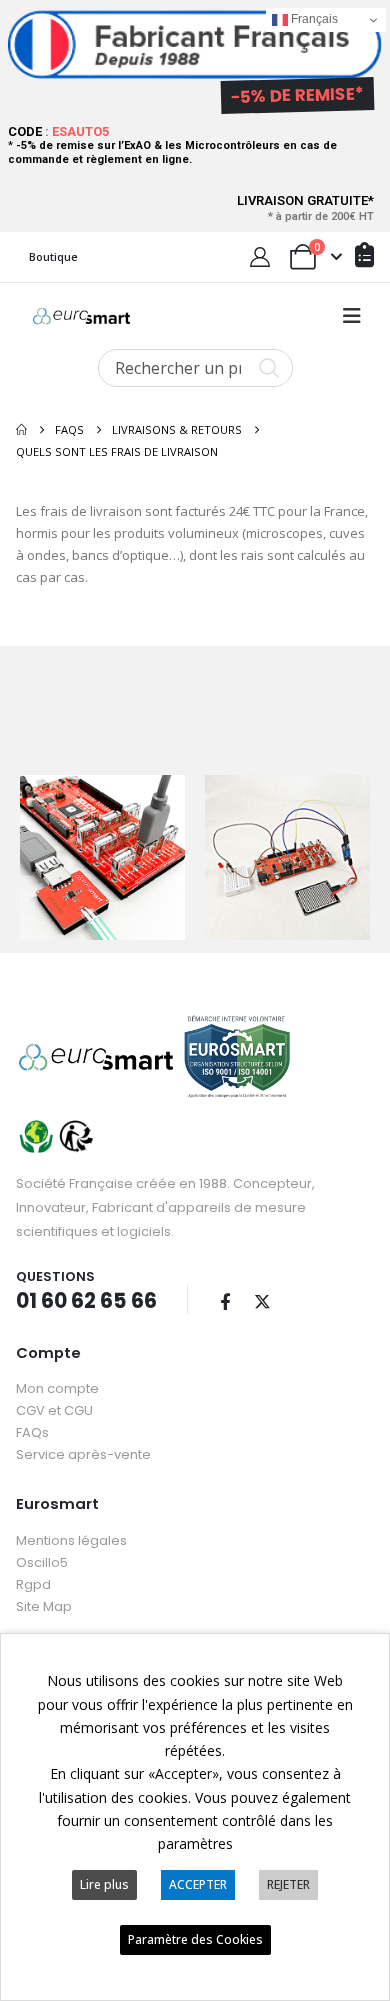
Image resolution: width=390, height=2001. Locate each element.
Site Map (44, 1606)
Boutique (53, 256)
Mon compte (57, 1388)
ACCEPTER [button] (198, 1884)
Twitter (262, 1301)
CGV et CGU (54, 1410)
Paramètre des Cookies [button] (195, 1939)
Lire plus (104, 1884)
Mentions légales (71, 1540)
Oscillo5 (42, 1562)
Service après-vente (83, 1454)
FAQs (32, 1432)
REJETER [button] (288, 1884)
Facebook (225, 1301)
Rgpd (33, 1584)
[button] (352, 316)
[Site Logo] (81, 316)
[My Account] (260, 257)
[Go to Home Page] (21, 430)
